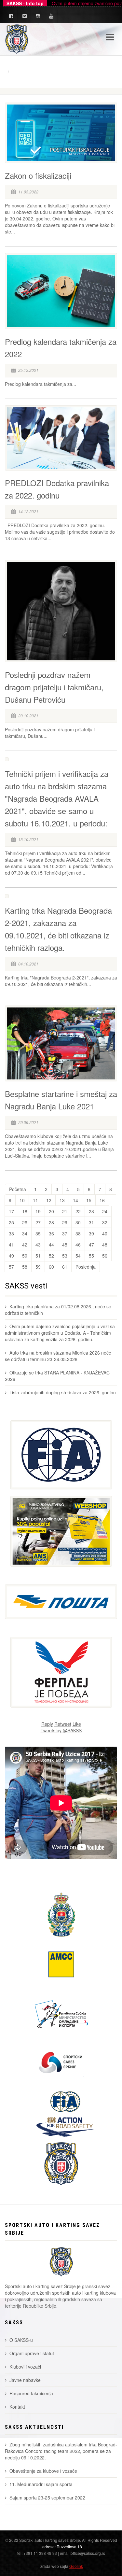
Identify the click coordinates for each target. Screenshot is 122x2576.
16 (102, 1200)
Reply (47, 1724)
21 (65, 1211)
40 (105, 1233)
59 (38, 1267)
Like (77, 1724)
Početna (18, 1189)
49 (11, 1256)
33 (11, 1233)
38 (78, 1233)
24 (105, 1211)
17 (11, 1211)
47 (91, 1245)
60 (51, 1267)
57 (11, 1267)
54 (78, 1256)
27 (38, 1222)
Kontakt (17, 2407)
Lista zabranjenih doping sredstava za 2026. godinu (63, 1392)
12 (49, 1200)
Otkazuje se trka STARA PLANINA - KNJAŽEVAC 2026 (57, 1376)
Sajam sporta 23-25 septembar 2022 (47, 2498)
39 (91, 1233)
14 (75, 1200)
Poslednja (86, 1267)
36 (51, 1233)
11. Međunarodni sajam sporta (41, 2484)
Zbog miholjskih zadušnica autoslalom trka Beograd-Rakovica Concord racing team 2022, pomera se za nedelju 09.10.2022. (61, 2451)
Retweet (63, 1724)
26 (25, 1222)
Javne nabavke (25, 2380)
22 (78, 1211)
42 (25, 1245)
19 (38, 1211)
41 (11, 1245)
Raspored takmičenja (31, 2393)
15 (89, 1200)
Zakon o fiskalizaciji (38, 175)
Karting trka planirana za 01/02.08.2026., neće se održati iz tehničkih (58, 1310)
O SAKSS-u (21, 2340)
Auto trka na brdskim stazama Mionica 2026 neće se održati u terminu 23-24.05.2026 (58, 1356)
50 (25, 1256)
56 (105, 1256)
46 (78, 1245)
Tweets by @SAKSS (61, 1730)
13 (62, 1200)
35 (38, 1233)
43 (38, 1245)
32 (105, 1222)
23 (91, 1211)
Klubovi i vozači (25, 2367)
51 (38, 1256)
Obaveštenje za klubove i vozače (43, 2471)
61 (65, 1267)
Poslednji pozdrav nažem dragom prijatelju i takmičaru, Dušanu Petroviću (54, 687)
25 (11, 1222)
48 (105, 1245)
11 (35, 1200)
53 (65, 1256)
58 (25, 1267)
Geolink (76, 2566)
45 (65, 1245)
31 (91, 1222)
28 (51, 1222)
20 (51, 1211)
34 (25, 1233)
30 (78, 1222)
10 (22, 1200)
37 (65, 1233)
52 (51, 1256)
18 (25, 1211)
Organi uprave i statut (32, 2353)
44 (51, 1245)
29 (65, 1222)
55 (91, 1256)
